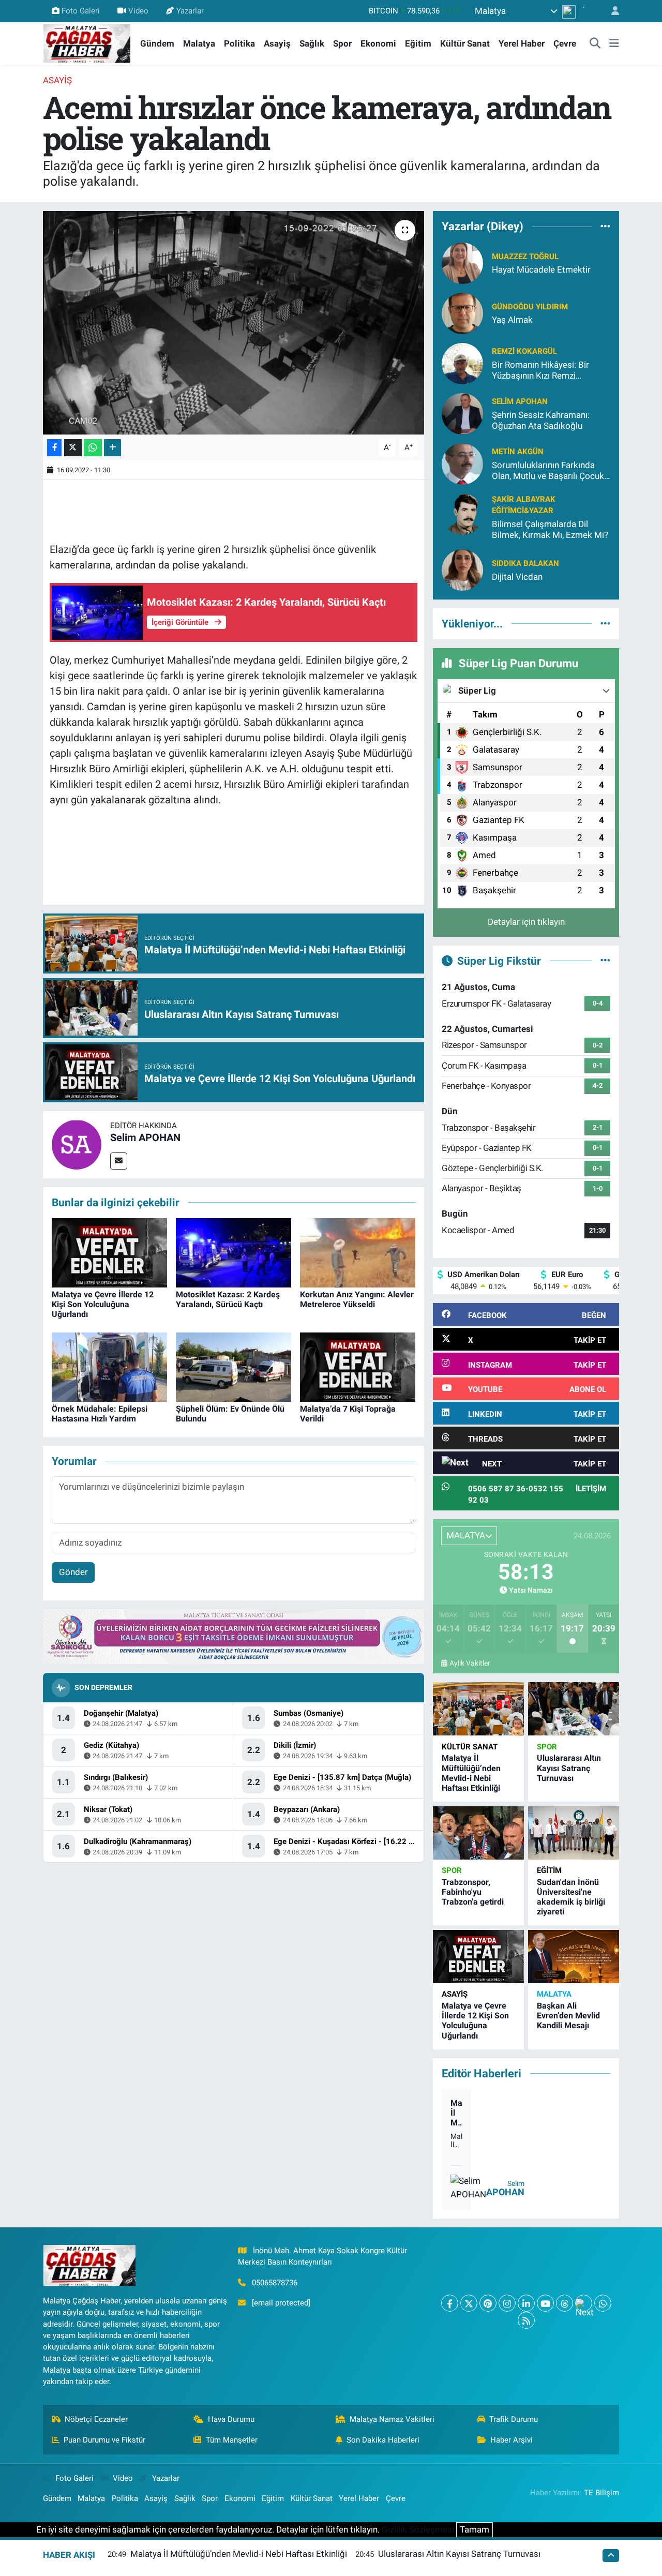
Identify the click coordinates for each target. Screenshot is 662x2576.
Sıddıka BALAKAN (525, 563)
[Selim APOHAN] (77, 1144)
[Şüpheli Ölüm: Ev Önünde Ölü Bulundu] (234, 1366)
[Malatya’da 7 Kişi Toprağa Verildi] (358, 1366)
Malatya (199, 43)
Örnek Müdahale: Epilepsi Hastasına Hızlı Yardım (100, 1414)
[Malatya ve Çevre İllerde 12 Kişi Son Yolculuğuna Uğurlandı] (109, 1252)
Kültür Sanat (465, 43)
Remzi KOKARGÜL (524, 351)
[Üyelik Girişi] (611, 11)
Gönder (73, 1572)
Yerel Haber (522, 43)
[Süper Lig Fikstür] (605, 961)
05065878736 (275, 2283)
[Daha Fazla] (112, 448)
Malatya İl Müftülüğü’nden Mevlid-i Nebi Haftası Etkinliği (471, 1773)
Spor (342, 43)
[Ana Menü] (614, 44)
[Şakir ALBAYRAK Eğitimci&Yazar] (462, 513)
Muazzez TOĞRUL (525, 257)
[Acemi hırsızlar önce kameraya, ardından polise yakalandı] (234, 323)
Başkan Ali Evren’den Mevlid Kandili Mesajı (568, 2016)
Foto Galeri (81, 11)
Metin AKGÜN (518, 452)
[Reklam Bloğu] (234, 1636)
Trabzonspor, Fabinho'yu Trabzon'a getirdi (473, 1892)
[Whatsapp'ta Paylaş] (93, 448)
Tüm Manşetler (232, 2440)
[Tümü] (605, 227)
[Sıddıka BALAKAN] (462, 570)
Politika (239, 43)
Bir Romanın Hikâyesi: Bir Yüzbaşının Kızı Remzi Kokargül (540, 371)
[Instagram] (507, 2303)
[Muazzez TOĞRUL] (462, 262)
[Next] (584, 2303)
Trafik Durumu (514, 2419)
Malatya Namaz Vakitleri (392, 2419)
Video (138, 11)
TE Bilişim (601, 2493)
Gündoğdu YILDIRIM (530, 307)
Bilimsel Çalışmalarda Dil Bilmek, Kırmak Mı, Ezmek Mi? (550, 529)
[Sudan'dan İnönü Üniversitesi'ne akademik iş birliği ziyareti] (574, 1833)
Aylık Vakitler (470, 1663)
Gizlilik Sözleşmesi (418, 2529)
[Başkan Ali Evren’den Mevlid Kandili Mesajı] (574, 1957)
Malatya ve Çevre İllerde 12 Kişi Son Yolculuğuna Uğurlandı (103, 1304)
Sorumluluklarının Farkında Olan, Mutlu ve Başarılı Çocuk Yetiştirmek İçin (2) (548, 471)
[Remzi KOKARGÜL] (462, 363)
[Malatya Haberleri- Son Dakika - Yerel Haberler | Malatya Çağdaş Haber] (87, 43)
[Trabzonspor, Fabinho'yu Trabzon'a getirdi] (478, 1833)
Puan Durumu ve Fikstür (104, 2440)
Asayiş (277, 43)
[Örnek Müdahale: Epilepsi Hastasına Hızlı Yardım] (109, 1366)
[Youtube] (545, 2303)
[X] (469, 2303)
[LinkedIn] (526, 2303)
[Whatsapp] (603, 2303)
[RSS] (526, 2320)
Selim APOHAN (145, 1137)
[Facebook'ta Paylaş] (54, 448)
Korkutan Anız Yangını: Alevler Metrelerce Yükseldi (357, 1299)
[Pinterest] (488, 2303)
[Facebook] (450, 2303)
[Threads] (565, 2303)
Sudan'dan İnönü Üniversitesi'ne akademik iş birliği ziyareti (571, 1897)
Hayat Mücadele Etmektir (541, 269)
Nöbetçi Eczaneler (96, 2419)
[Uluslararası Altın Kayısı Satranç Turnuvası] (574, 1709)
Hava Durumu (231, 2419)
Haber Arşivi (511, 2440)
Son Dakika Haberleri (383, 2440)
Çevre (565, 43)
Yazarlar (190, 11)
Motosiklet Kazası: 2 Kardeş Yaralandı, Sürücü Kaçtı (228, 1299)
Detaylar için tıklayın (526, 922)
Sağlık (312, 43)
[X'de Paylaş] (73, 448)
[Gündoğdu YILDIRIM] (462, 312)
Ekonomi (378, 43)
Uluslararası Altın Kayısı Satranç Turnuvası (569, 1768)
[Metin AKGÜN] (462, 463)
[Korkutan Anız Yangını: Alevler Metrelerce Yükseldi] (358, 1252)
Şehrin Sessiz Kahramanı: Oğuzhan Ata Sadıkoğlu (541, 420)
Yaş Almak (512, 320)
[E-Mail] (119, 1161)
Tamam (475, 2529)
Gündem (157, 43)
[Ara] (595, 44)
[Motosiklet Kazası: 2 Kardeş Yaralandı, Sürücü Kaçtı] (234, 1252)
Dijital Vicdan (517, 577)
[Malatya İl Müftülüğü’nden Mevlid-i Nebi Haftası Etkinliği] (478, 1709)
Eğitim (418, 43)
